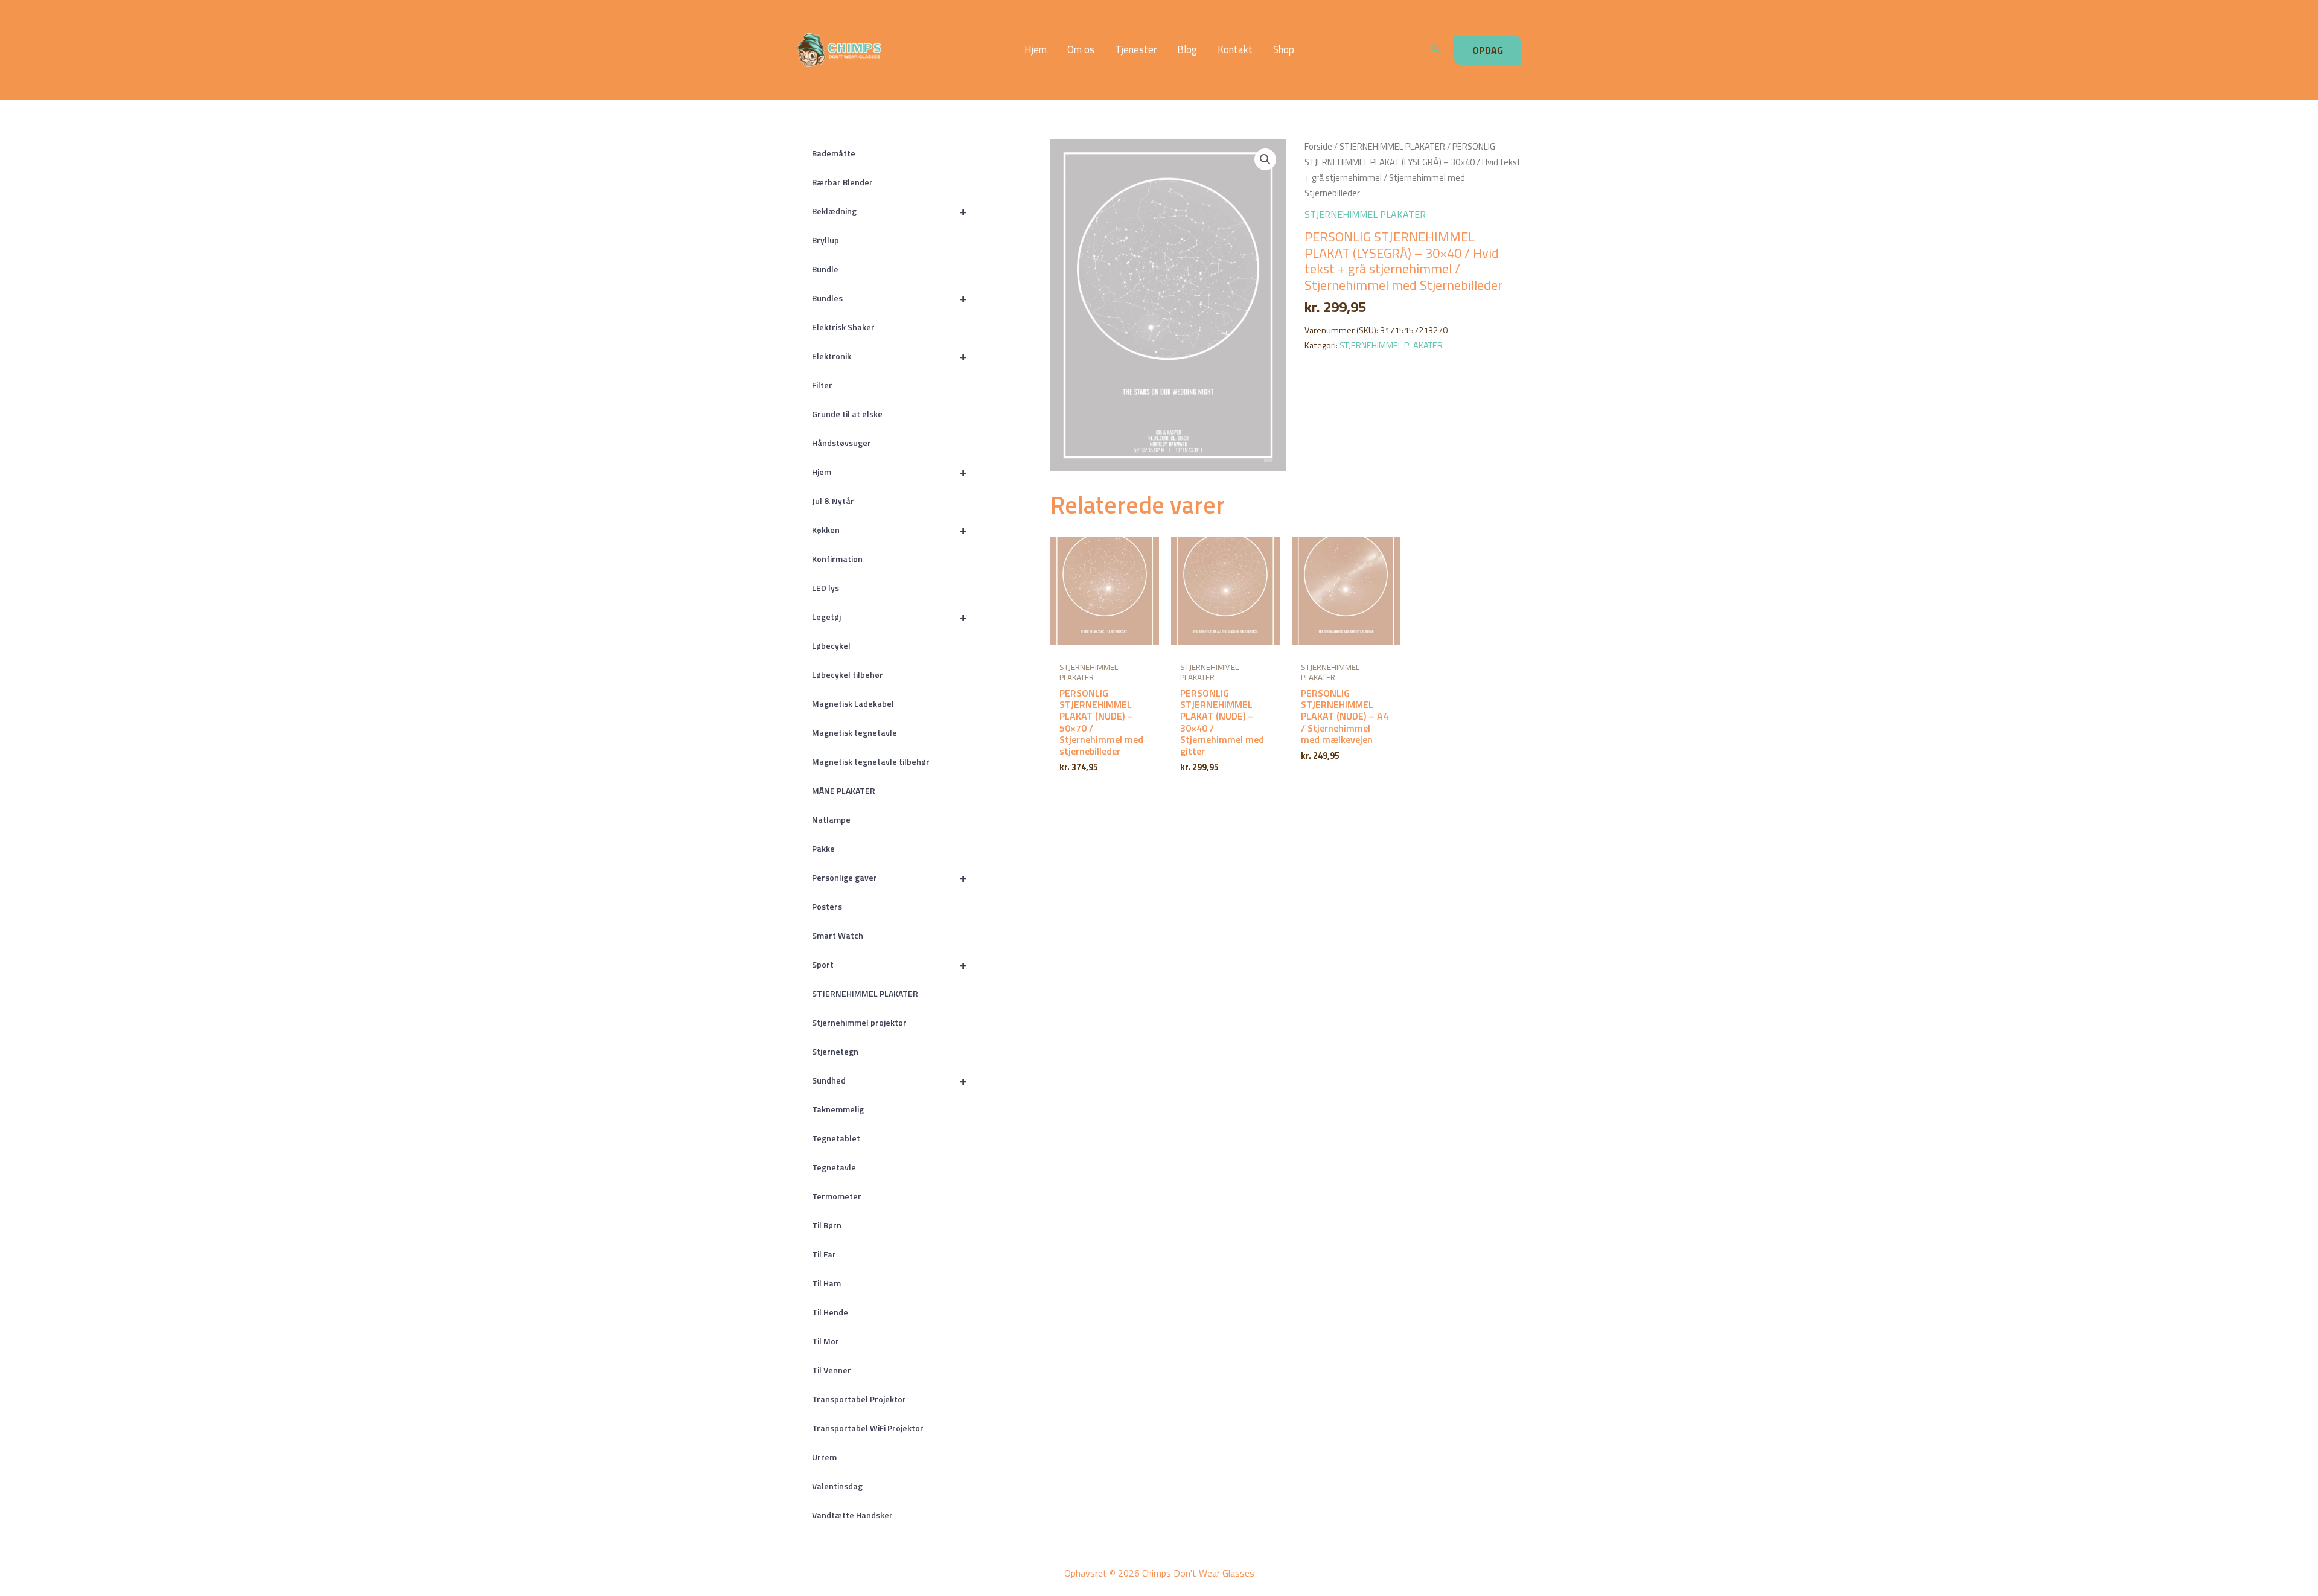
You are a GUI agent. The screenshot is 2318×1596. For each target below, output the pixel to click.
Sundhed (889, 1080)
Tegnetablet (836, 1138)
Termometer (837, 1196)
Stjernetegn (835, 1051)
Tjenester (1136, 50)
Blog (1187, 50)
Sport (889, 964)
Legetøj (889, 617)
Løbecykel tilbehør (848, 675)
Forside (1318, 146)
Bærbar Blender (842, 182)
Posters (827, 906)
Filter (822, 385)
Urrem (824, 1457)
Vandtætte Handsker (852, 1515)
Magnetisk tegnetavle (854, 733)
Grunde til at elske (847, 414)
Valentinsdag (837, 1486)
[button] (1437, 50)
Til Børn (827, 1225)
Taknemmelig (838, 1109)
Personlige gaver (889, 877)
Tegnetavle (834, 1167)
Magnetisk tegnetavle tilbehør (871, 761)
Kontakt (1235, 50)
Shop (1284, 50)
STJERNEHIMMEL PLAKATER (865, 993)
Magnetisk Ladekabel (853, 704)
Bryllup (825, 240)
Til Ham (826, 1283)
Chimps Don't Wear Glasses (918, 50)
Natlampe (831, 819)
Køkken (889, 530)
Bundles (889, 298)
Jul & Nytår (833, 501)
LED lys (825, 588)
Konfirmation (837, 559)
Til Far (824, 1254)
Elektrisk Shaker (843, 327)
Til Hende (830, 1312)
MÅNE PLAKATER (844, 790)
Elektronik (889, 356)
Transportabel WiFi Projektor (868, 1428)
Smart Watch (838, 935)
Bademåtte (834, 153)
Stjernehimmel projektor (859, 1022)
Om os (1081, 50)
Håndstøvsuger (841, 443)
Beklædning (889, 211)
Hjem (1036, 50)
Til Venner (832, 1370)
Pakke (823, 848)
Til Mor (825, 1341)
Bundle (825, 269)
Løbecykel (831, 646)
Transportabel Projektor (859, 1399)
